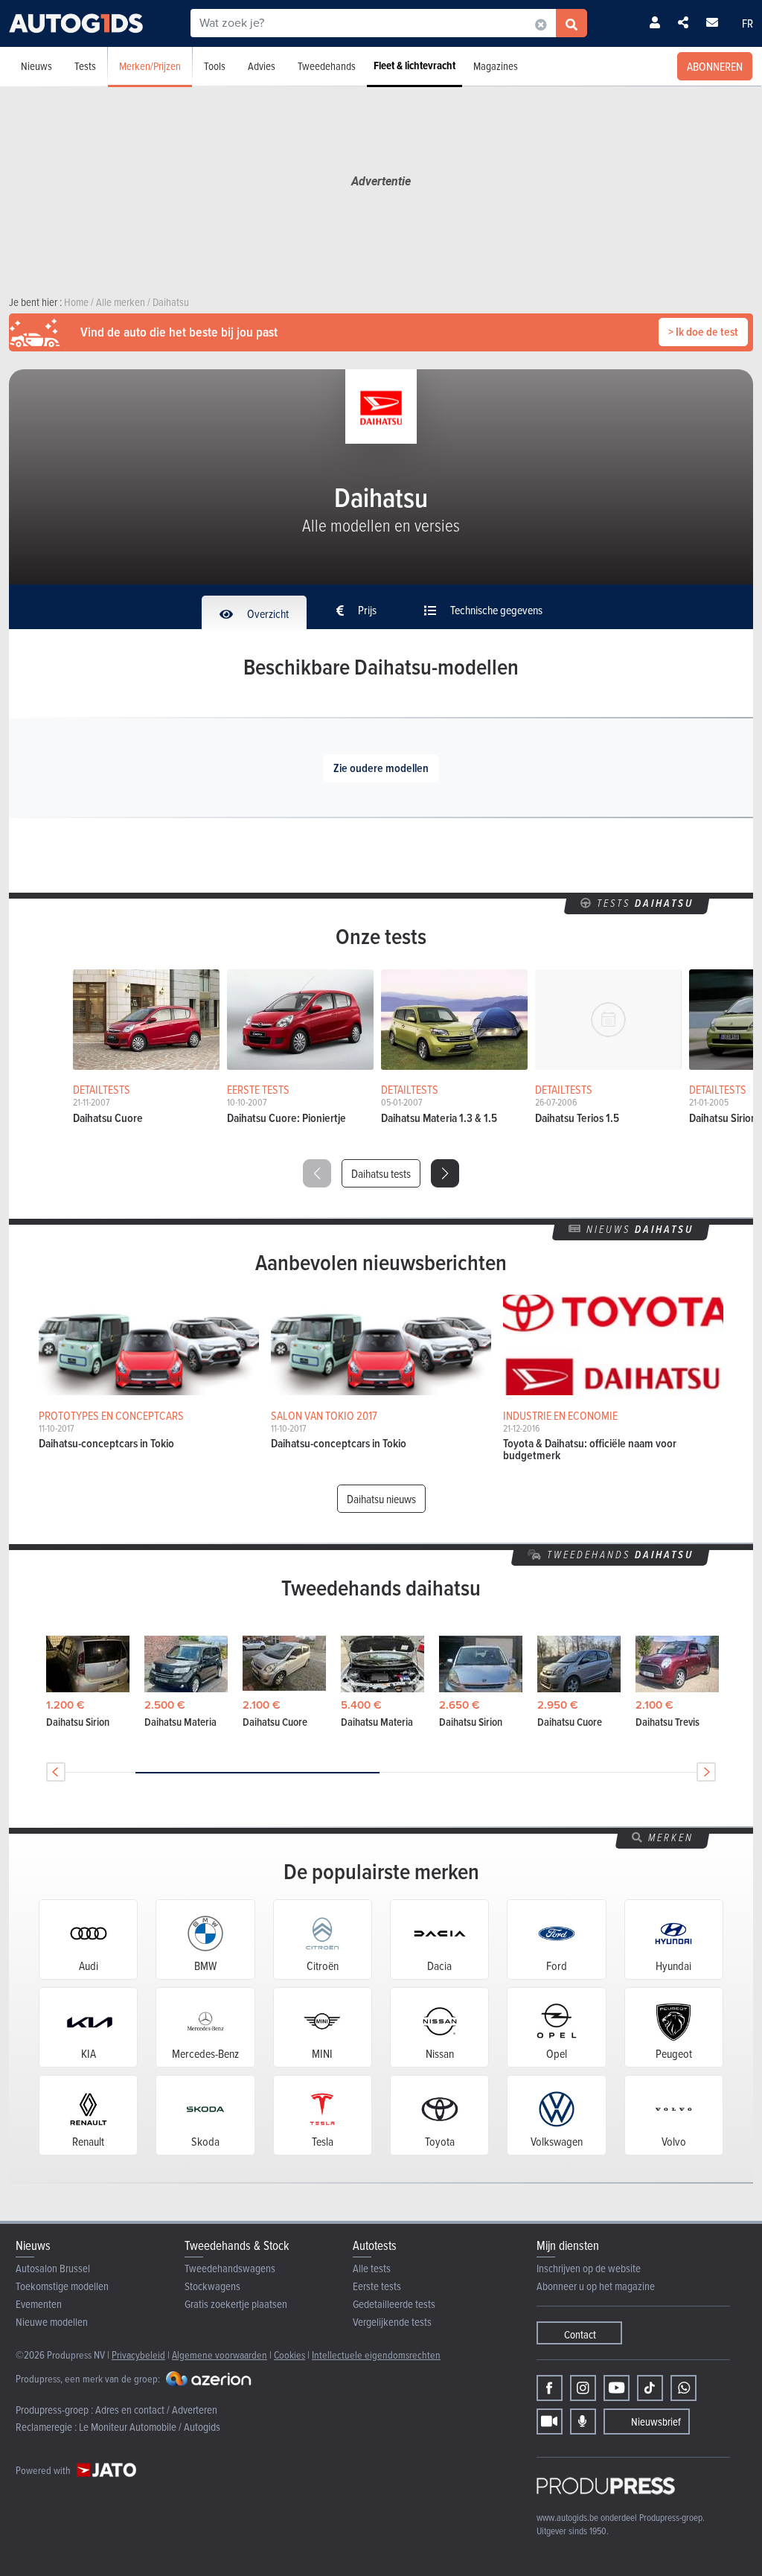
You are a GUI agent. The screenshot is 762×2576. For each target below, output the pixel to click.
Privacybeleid (138, 2355)
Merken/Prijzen (150, 66)
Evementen (39, 2304)
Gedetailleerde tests (394, 2304)
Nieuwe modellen (52, 2322)
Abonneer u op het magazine (596, 2286)
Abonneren (715, 66)
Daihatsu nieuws (381, 1499)
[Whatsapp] (683, 2388)
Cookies (289, 2355)
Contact (580, 2334)
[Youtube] (617, 2388)
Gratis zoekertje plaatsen (236, 2304)
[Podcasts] (583, 2422)
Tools (215, 66)
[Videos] (550, 2422)
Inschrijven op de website (589, 2268)
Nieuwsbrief (656, 2422)
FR (747, 23)
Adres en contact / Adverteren (156, 2410)
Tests (85, 66)
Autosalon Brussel (53, 2268)
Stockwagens (212, 2286)
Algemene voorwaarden (220, 2355)
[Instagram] (583, 2388)
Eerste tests (377, 2286)
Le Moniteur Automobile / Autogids (150, 2427)
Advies (262, 66)
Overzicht (267, 613)
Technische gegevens (495, 610)
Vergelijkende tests (392, 2322)
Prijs (366, 610)
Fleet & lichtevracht (414, 66)
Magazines (496, 66)
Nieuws (36, 66)
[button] (445, 1173)
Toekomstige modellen (62, 2286)
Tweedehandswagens (230, 2268)
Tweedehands (327, 66)
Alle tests (372, 2268)
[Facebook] (550, 2388)
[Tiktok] (650, 2388)
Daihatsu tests (381, 1173)
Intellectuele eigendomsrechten (376, 2355)
